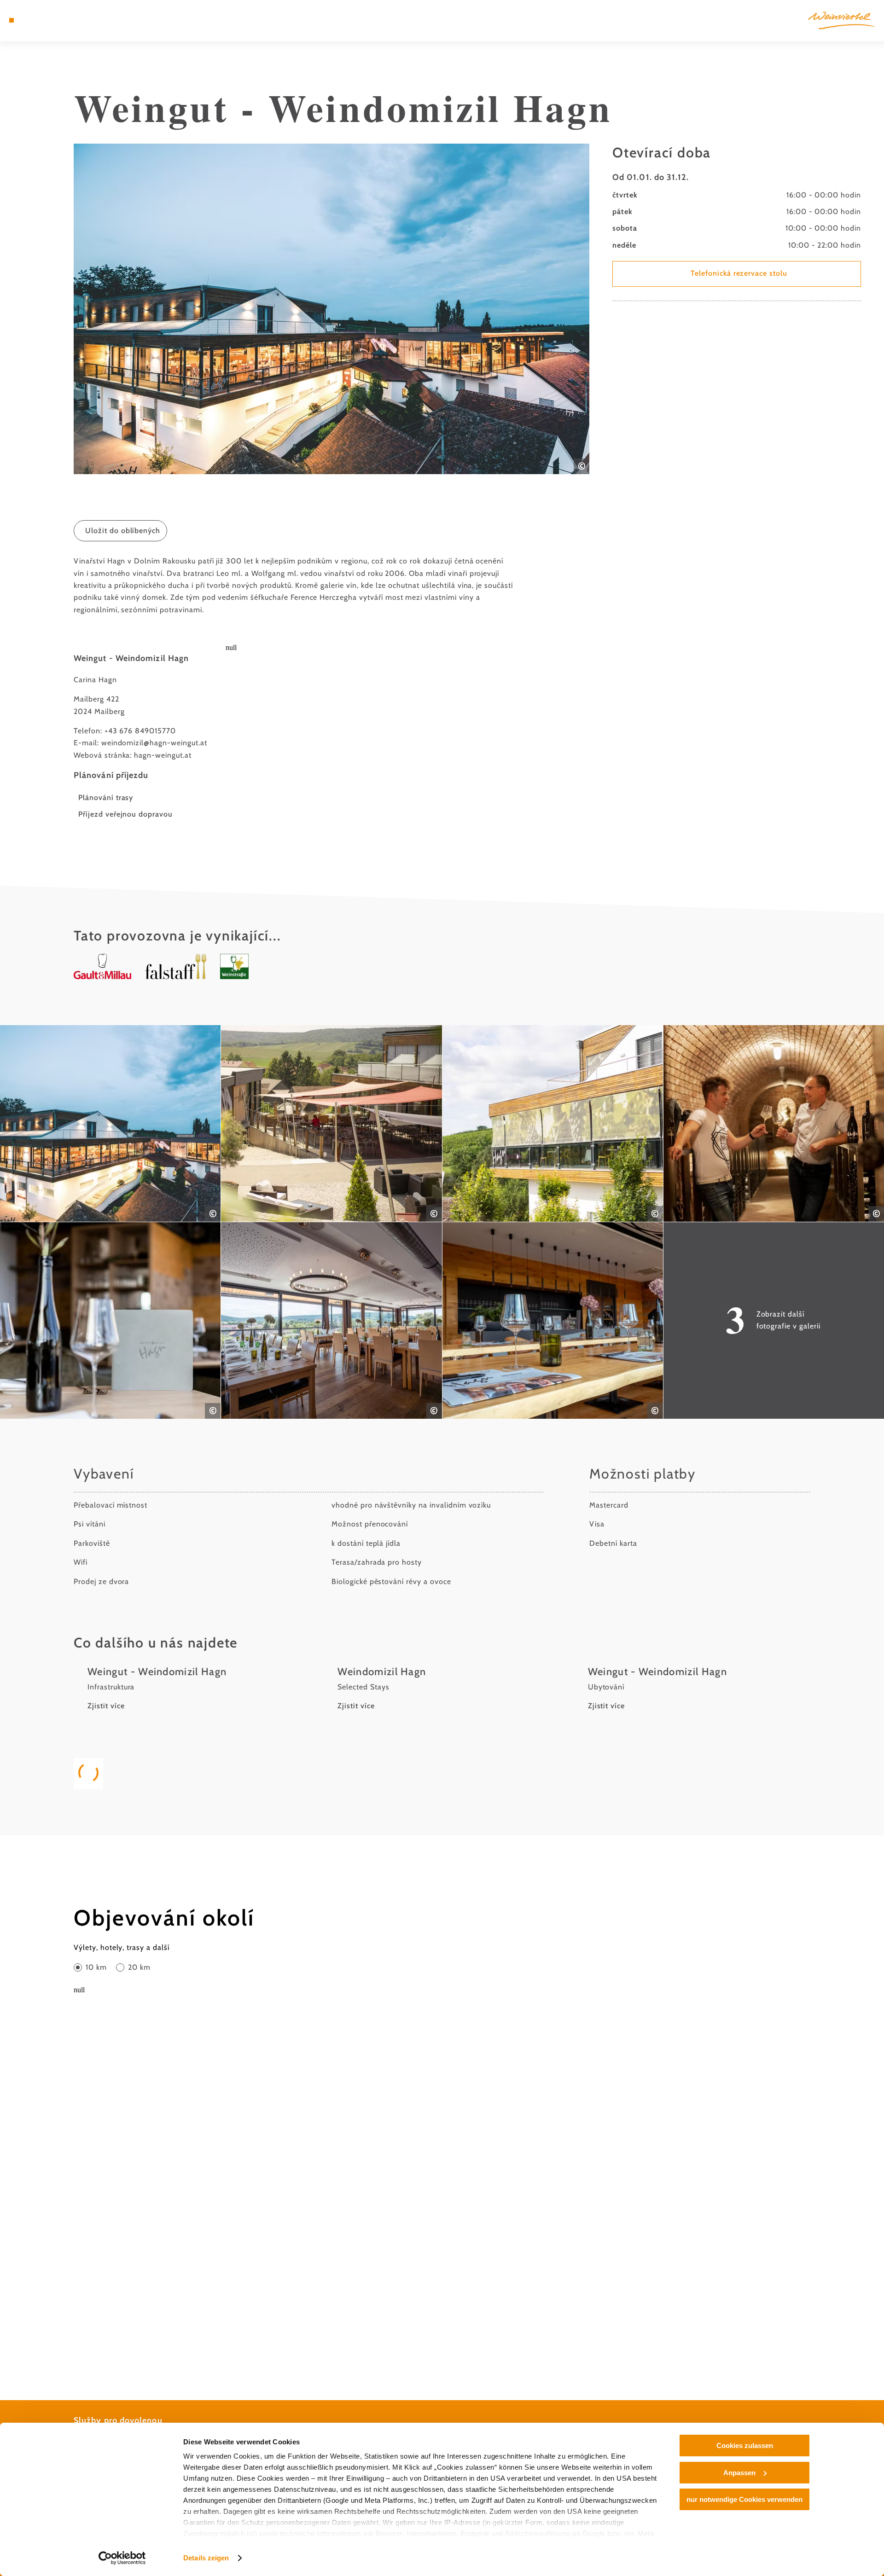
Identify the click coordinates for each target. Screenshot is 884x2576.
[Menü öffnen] (12, 20)
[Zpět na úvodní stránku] (841, 20)
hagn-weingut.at (163, 755)
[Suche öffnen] (64, 20)
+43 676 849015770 (140, 731)
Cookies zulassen (745, 2445)
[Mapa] (37, 20)
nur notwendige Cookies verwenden (744, 2499)
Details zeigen (206, 2558)
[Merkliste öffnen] (51, 20)
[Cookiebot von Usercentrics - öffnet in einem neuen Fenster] (122, 2558)
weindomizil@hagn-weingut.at (154, 743)
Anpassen (739, 2473)
